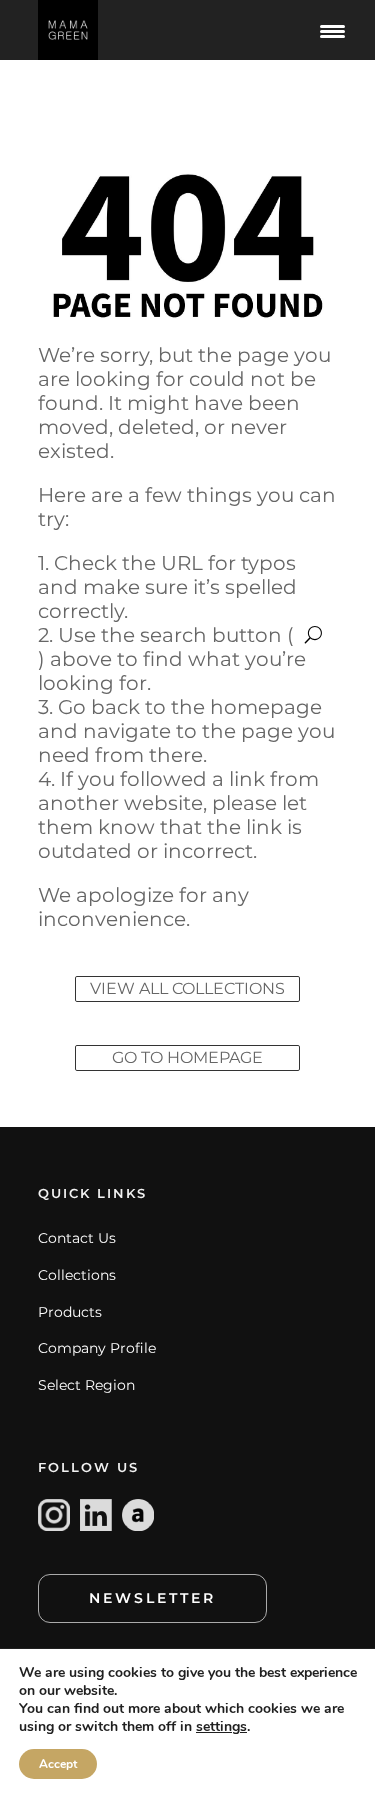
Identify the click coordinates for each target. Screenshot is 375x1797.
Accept (58, 1764)
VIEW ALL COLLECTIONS (187, 988)
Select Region (86, 1385)
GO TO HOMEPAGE (187, 1057)
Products (70, 1312)
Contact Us (77, 1238)
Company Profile (97, 1348)
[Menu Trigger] (333, 30)
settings (221, 1727)
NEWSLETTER (152, 1598)
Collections (77, 1275)
